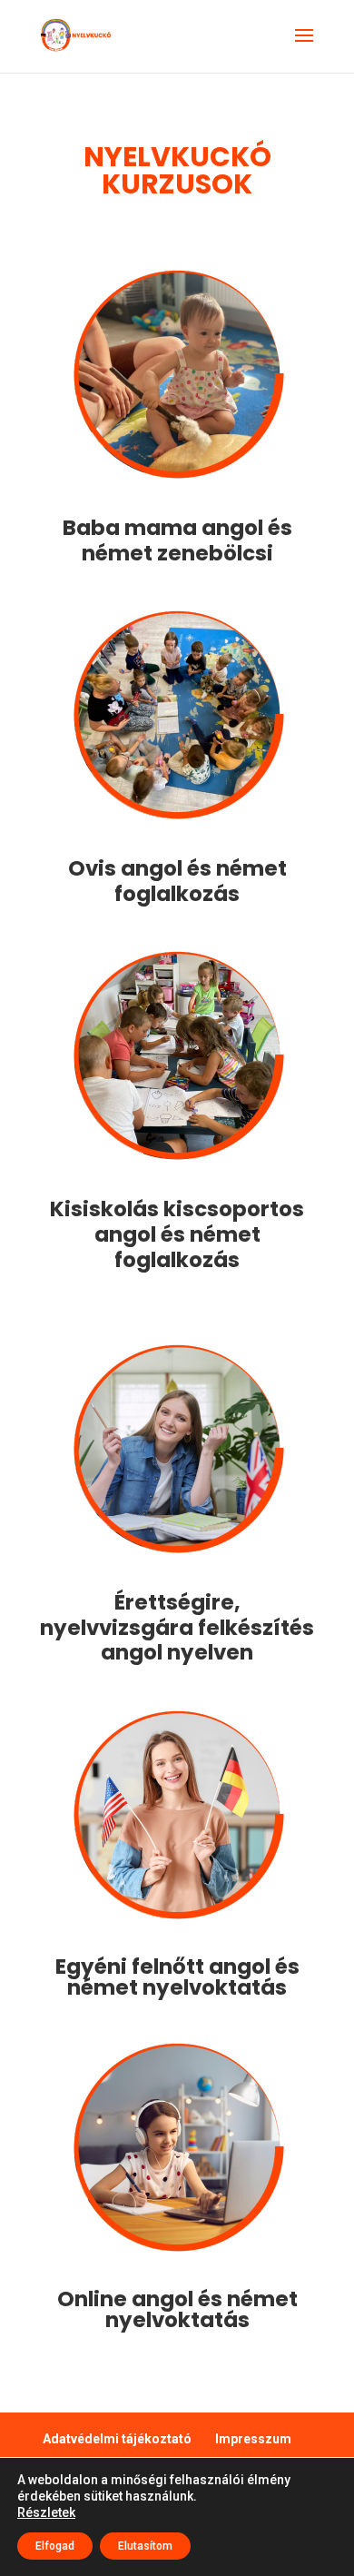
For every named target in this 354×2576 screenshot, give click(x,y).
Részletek (46, 2512)
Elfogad (55, 2546)
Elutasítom (145, 2546)
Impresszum (253, 2439)
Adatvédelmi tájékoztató (117, 2439)
